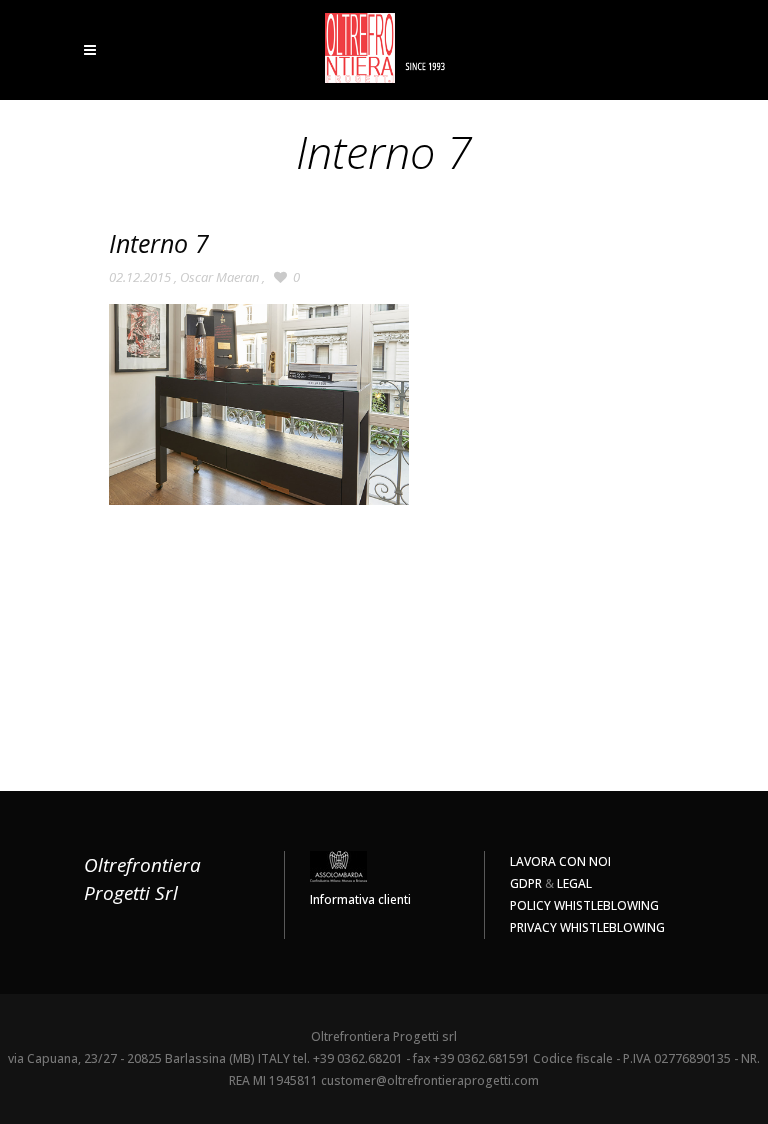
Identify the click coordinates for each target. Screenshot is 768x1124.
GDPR (526, 883)
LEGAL (574, 883)
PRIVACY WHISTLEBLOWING (587, 927)
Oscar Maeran (219, 277)
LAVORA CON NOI (560, 861)
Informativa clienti (360, 899)
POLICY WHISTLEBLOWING (584, 905)
